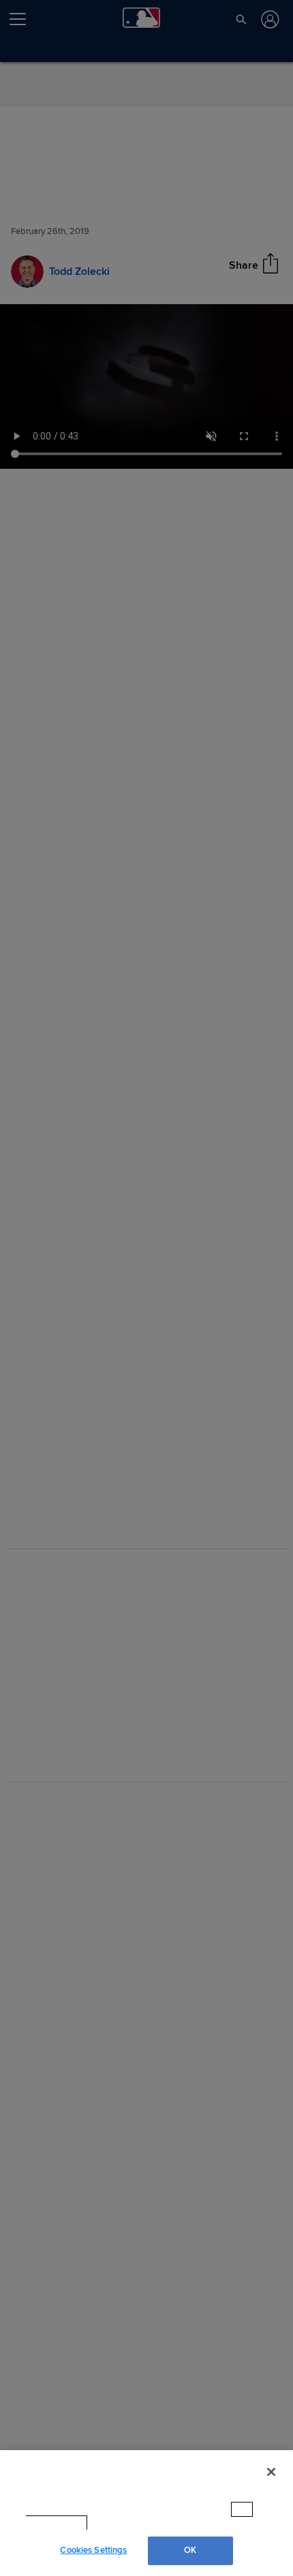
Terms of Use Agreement (148, 2523)
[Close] (271, 2485)
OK (190, 2550)
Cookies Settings (93, 2550)
